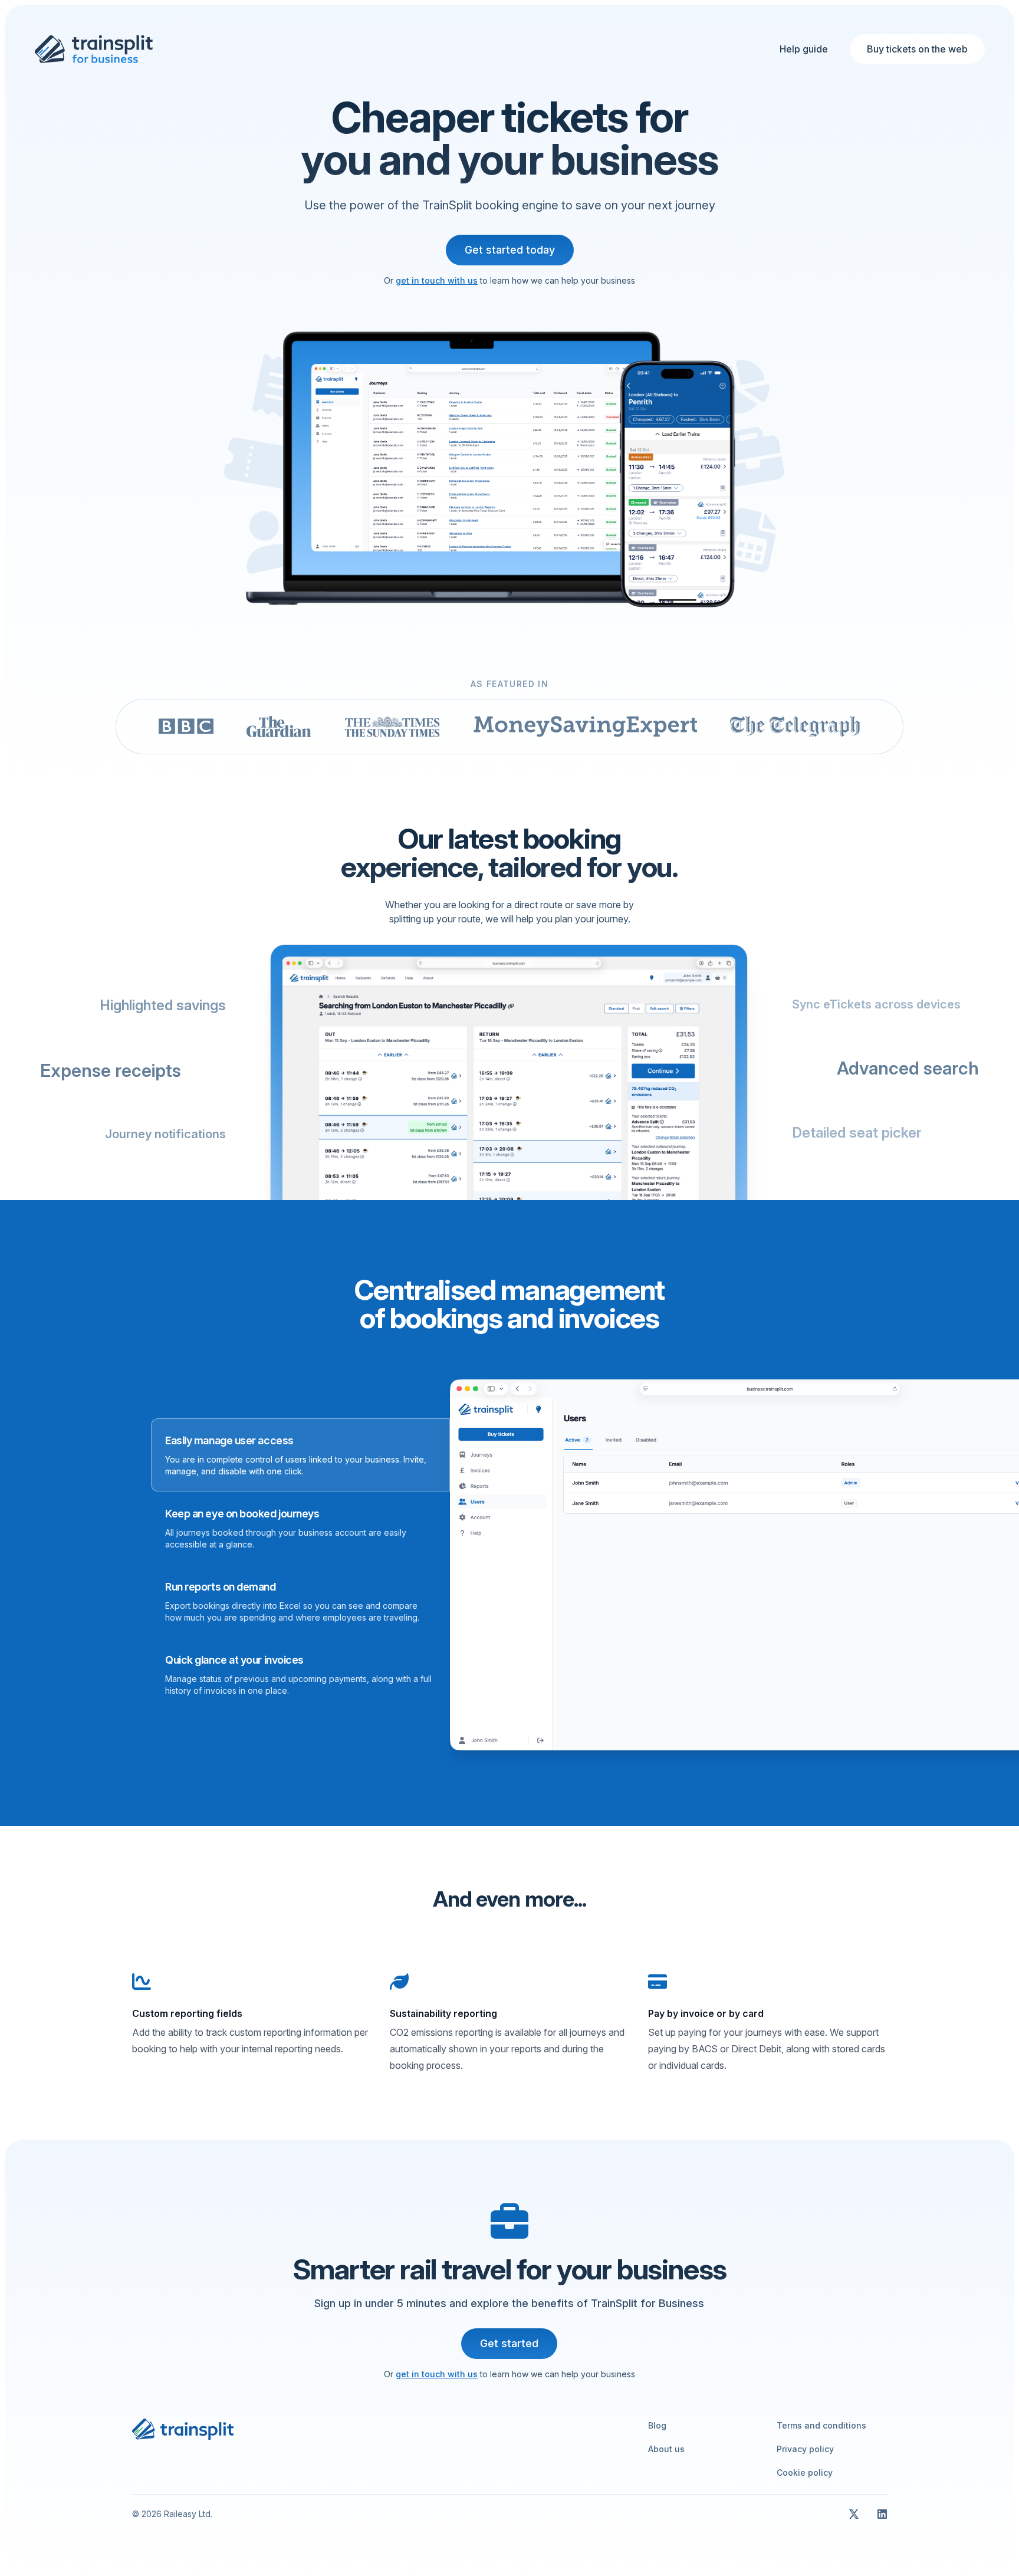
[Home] (93, 49)
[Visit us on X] (854, 2514)
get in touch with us (437, 280)
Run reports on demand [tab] (221, 1587)
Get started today (510, 250)
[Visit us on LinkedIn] (882, 2514)
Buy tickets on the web (917, 49)
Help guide (804, 49)
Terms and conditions (821, 2425)
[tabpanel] (659, 1565)
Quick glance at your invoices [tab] (234, 1660)
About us (666, 2449)
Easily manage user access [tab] (229, 1440)
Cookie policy (805, 2472)
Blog (657, 2425)
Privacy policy (805, 2449)
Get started (509, 2343)
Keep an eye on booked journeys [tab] (242, 1514)
